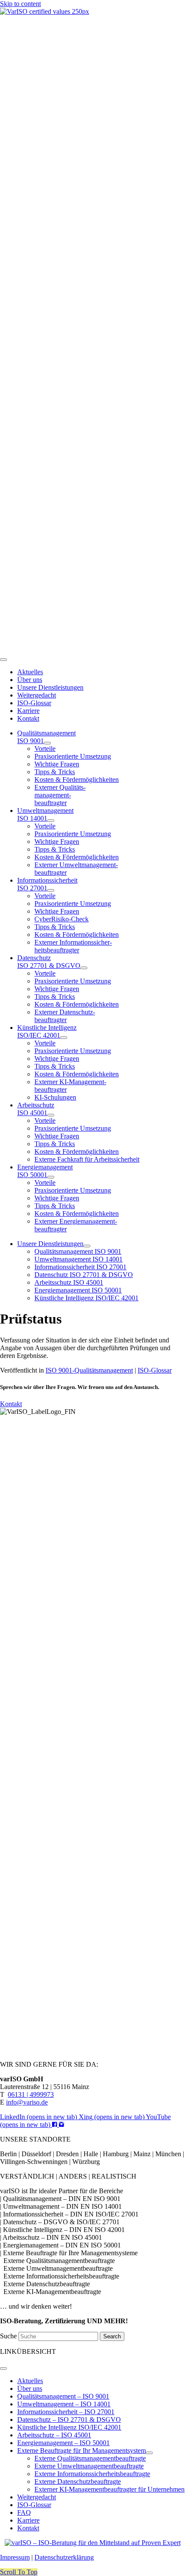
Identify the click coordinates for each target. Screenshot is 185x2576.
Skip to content (20, 4)
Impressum (15, 2557)
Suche (9, 2336)
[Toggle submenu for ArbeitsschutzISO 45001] (51, 1115)
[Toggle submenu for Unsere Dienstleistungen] (87, 1246)
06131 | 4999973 (31, 2094)
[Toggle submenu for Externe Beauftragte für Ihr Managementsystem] (149, 2453)
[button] (19, 2572)
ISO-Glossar (155, 1370)
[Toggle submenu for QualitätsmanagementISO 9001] (47, 743)
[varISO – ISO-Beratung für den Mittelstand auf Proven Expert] (93, 2543)
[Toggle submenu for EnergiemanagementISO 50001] (51, 1177)
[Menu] (3, 660)
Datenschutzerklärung (64, 2557)
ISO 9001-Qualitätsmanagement (89, 1370)
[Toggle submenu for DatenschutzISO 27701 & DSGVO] (84, 968)
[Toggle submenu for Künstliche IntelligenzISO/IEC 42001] (64, 1038)
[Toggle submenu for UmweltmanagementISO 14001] (51, 821)
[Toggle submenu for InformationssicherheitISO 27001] (51, 890)
